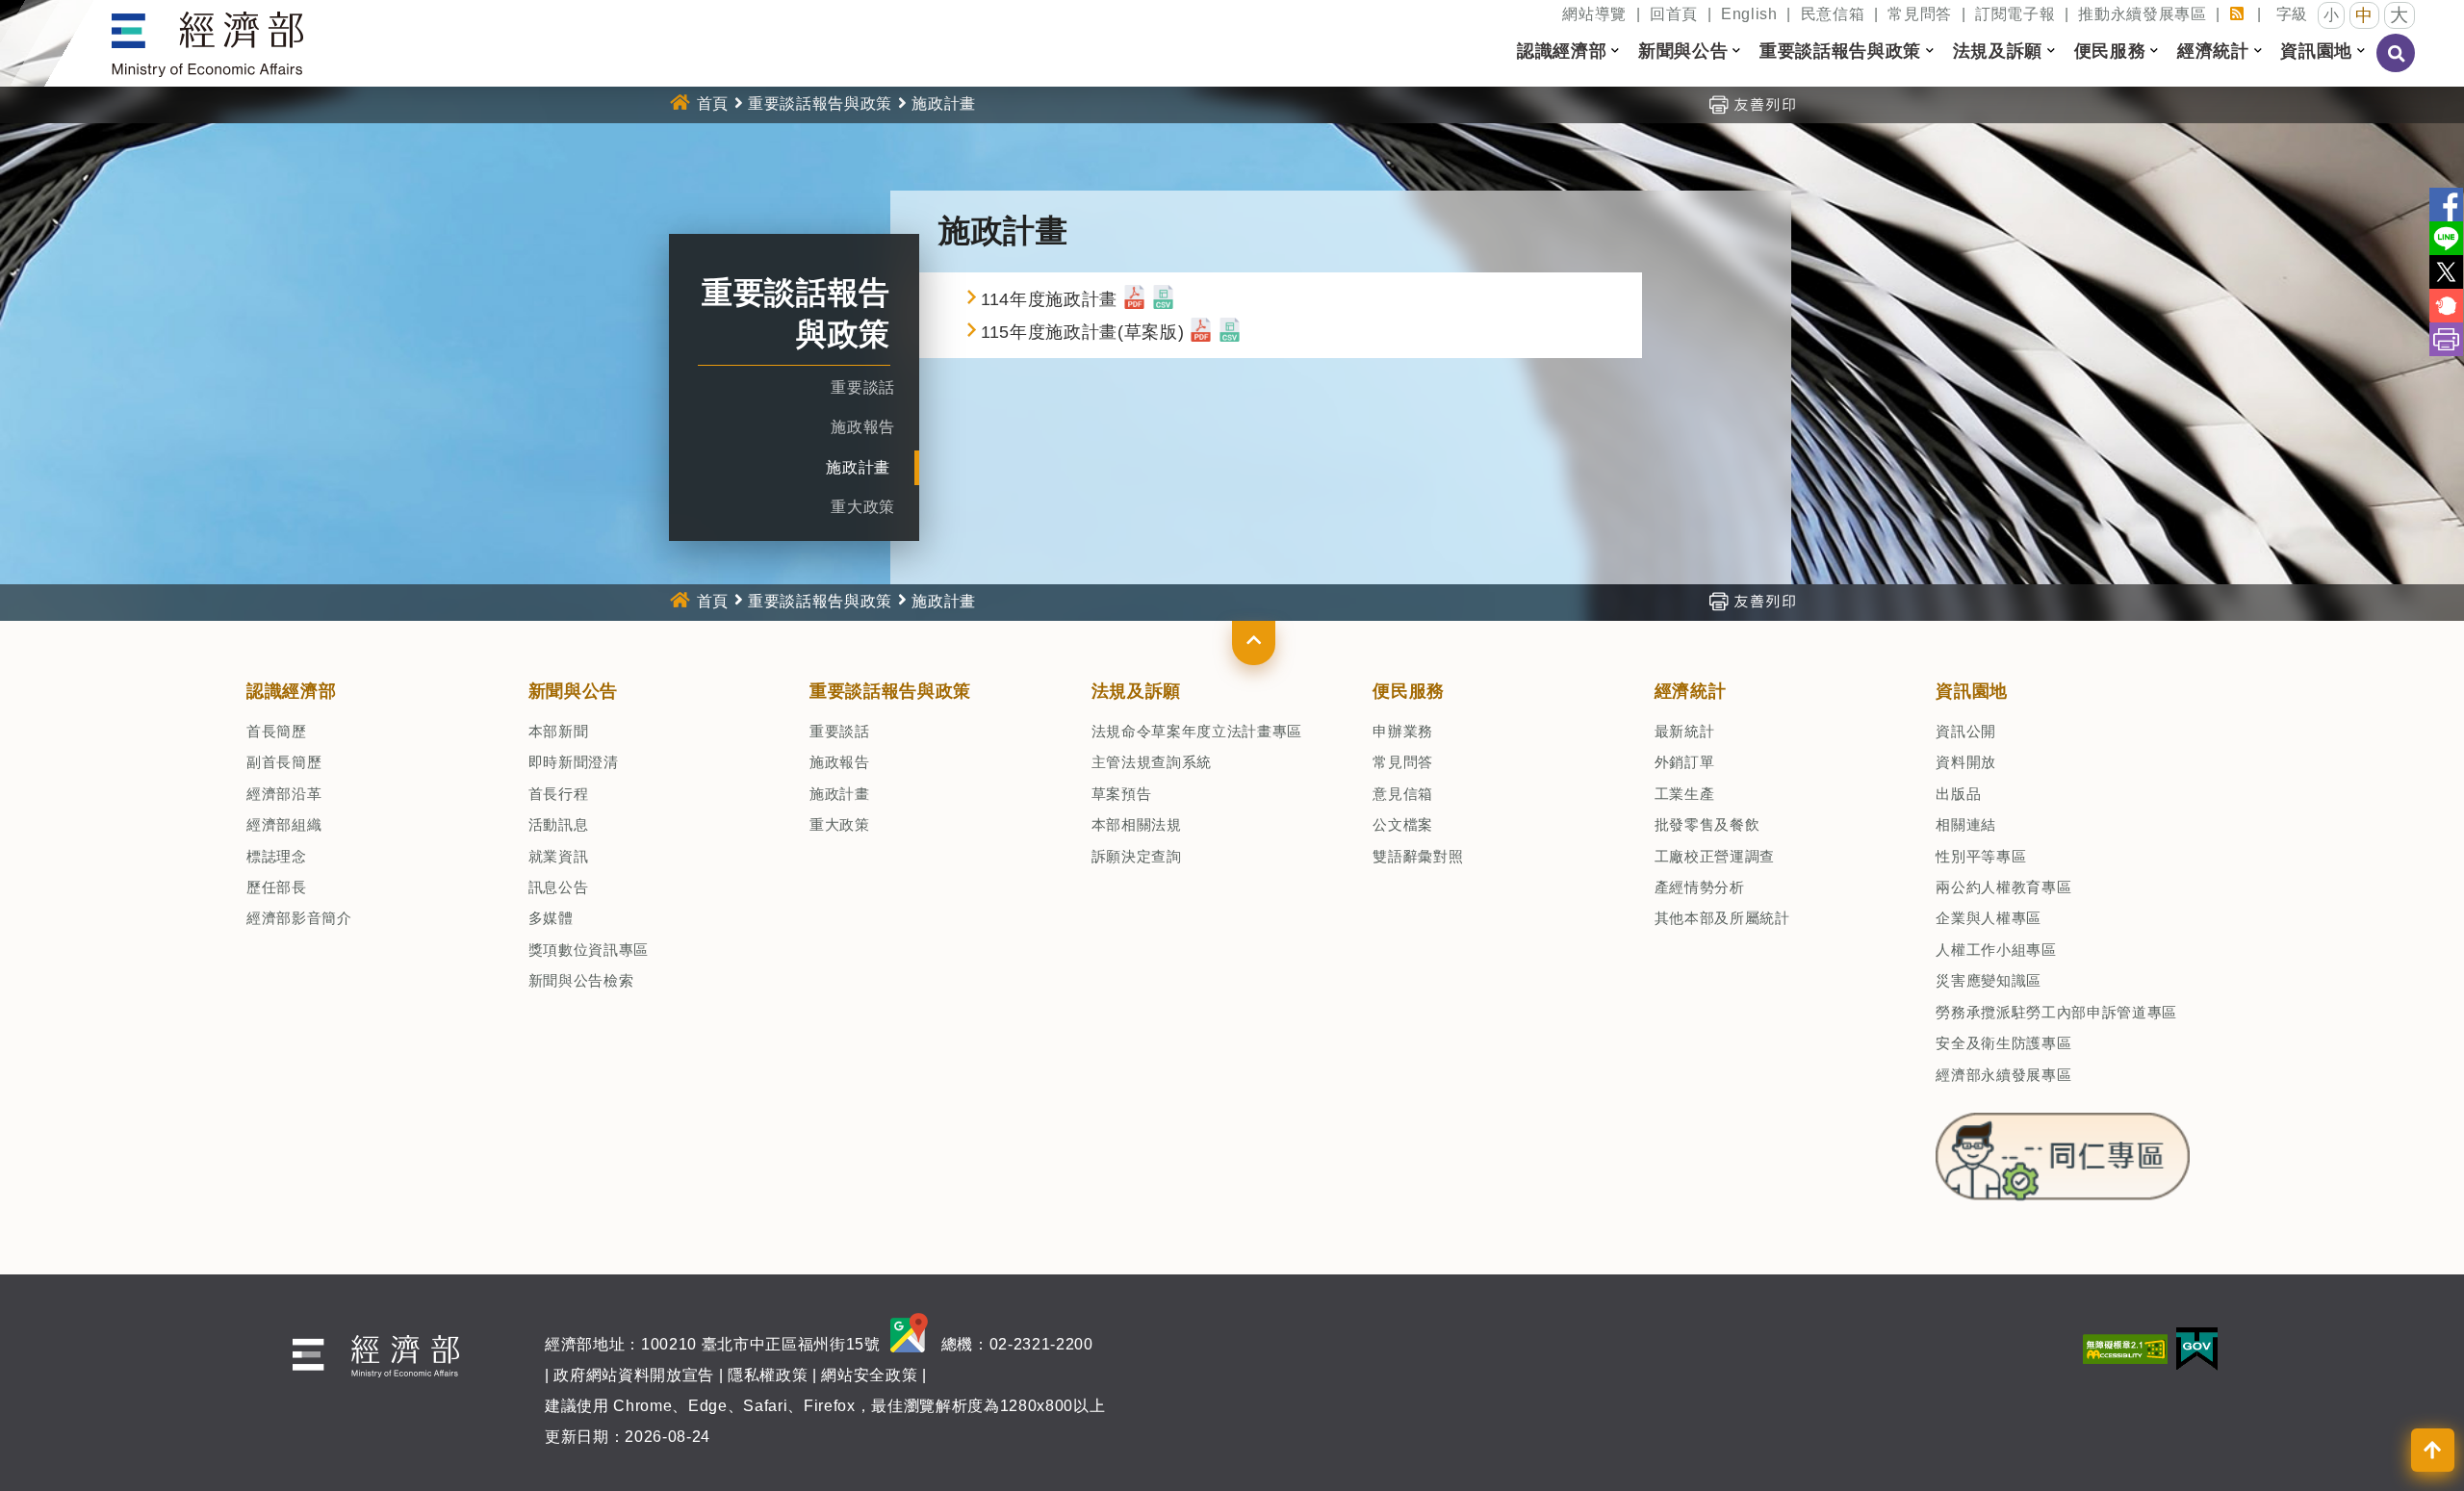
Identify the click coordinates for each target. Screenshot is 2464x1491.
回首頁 (1674, 14)
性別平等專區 (1981, 856)
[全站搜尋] (2397, 66)
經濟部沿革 (284, 794)
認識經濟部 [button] (1562, 51)
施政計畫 (858, 467)
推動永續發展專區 (2142, 14)
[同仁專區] (2062, 1151)
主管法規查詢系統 (1152, 762)
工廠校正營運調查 (1715, 856)
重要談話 (863, 387)
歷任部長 (277, 887)
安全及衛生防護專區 (2003, 1043)
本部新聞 (559, 731)
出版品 (1958, 794)
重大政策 (863, 507)
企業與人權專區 (1989, 918)
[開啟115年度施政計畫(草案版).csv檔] (1230, 332)
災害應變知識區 (1989, 980)
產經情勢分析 (1700, 887)
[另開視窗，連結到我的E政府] (2197, 1348)
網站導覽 (1594, 14)
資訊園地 (1972, 691)
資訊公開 (1966, 731)
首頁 (713, 103)
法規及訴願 (1136, 691)
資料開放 (1966, 762)
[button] (1254, 643)
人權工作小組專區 (1996, 950)
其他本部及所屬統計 (1722, 918)
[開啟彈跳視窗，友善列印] (1752, 103)
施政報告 (863, 427)
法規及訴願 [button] (1998, 51)
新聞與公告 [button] (1683, 51)
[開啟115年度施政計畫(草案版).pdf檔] (1201, 332)
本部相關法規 (1137, 824)
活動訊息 (559, 824)
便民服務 (1409, 691)
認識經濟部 (291, 691)
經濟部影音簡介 (299, 918)
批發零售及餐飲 (1707, 824)
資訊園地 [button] (2316, 51)
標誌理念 (277, 856)
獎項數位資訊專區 (589, 950)
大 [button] (2400, 15)
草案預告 (1122, 794)
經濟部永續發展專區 (2003, 1075)
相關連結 (1966, 824)
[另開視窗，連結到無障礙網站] (2125, 1348)
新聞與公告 (573, 691)
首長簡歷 (277, 731)
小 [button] (2332, 15)
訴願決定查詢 (1137, 856)
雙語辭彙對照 (1418, 856)
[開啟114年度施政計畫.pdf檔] (1134, 299)
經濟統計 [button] (2213, 51)
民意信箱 (1833, 14)
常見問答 (1920, 14)
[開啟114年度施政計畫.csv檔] (1163, 299)
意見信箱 (1403, 794)
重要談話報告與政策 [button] (1840, 51)
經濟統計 (1691, 691)
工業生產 (1685, 794)
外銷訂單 (1685, 762)
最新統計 (1685, 731)
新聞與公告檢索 (581, 980)
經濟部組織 (284, 824)
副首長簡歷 (284, 762)
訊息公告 (559, 887)
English (1749, 14)
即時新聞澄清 (574, 762)
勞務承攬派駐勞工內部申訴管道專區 (2056, 1012)
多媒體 (551, 918)
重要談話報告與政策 (820, 103)
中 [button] (2364, 15)
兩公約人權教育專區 (2003, 887)
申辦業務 (1403, 731)
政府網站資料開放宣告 (634, 1375)
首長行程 (559, 794)
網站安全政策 (869, 1375)
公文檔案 (1403, 824)
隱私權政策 (768, 1375)
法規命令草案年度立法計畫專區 (1197, 731)
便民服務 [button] (2110, 51)
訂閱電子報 (2015, 14)
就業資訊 (559, 856)
